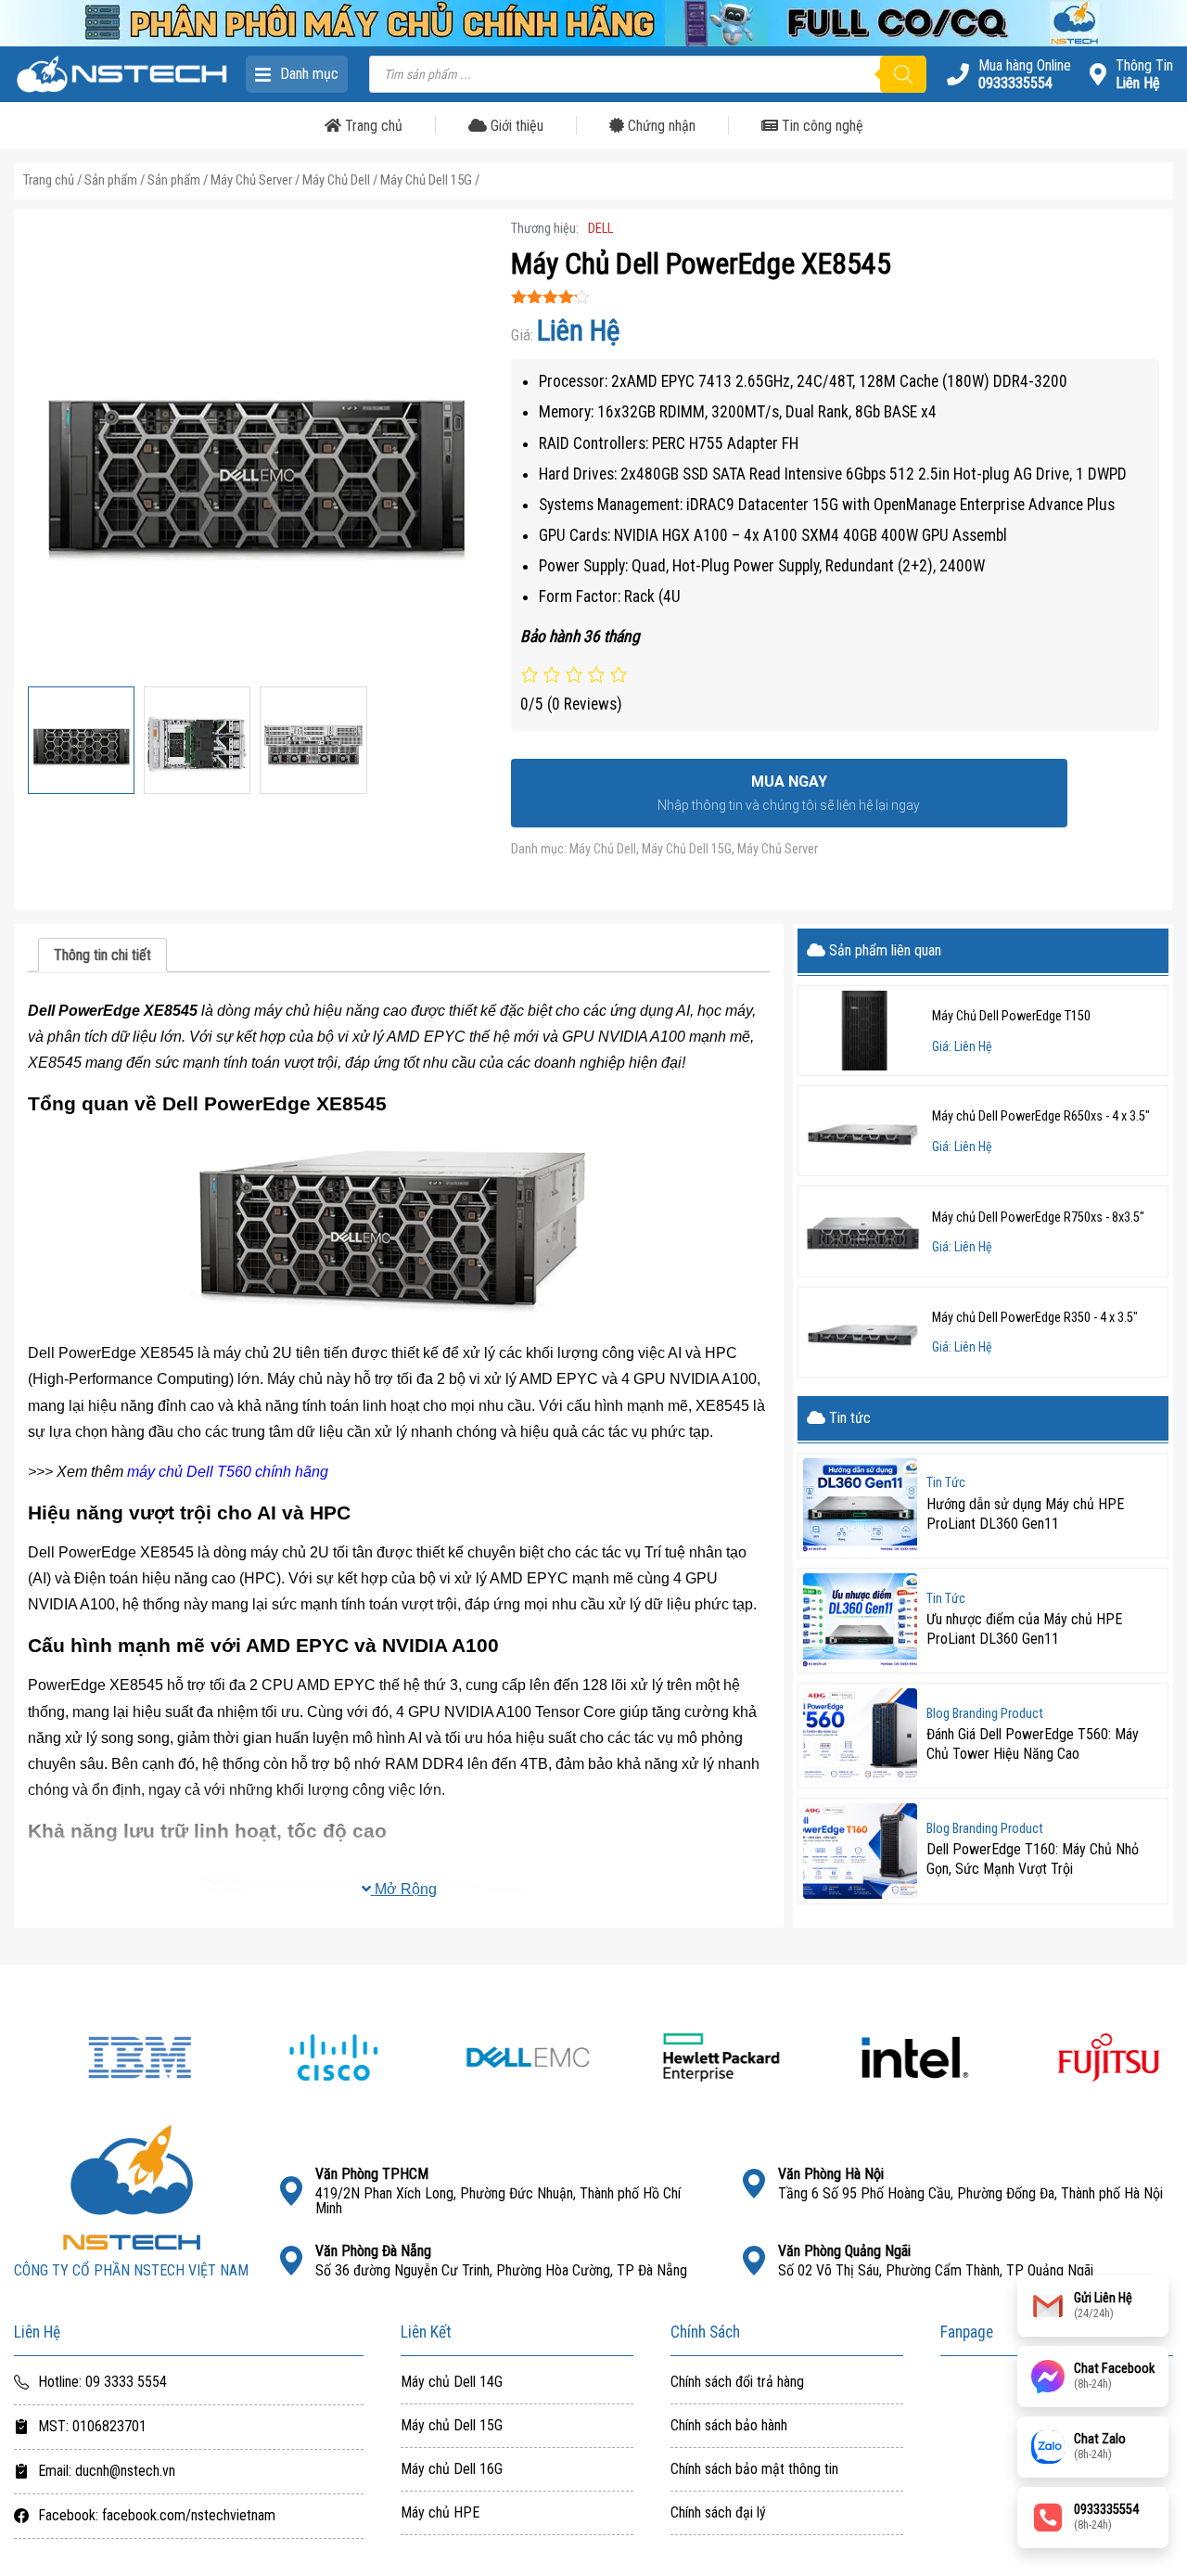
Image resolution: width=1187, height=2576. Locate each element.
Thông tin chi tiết (102, 955)
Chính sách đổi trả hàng (737, 2382)
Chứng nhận (660, 126)
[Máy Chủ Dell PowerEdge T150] (863, 1031)
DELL (600, 229)
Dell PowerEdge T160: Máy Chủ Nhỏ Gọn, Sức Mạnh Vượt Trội (1033, 1859)
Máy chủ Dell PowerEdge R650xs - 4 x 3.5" (1041, 1116)
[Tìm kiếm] (903, 74)
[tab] (102, 955)
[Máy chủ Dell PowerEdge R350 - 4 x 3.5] (863, 1332)
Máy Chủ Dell (336, 180)
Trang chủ (372, 126)
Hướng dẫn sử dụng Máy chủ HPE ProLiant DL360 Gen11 (1025, 1514)
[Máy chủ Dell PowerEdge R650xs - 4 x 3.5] (863, 1131)
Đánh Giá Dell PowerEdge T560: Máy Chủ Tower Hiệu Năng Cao (1033, 1744)
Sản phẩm (111, 180)
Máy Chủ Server (251, 180)
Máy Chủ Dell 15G (426, 180)
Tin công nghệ (821, 126)
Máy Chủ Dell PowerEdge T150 (1011, 1016)
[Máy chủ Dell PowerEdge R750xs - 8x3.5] (863, 1231)
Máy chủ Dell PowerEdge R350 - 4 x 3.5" (1035, 1318)
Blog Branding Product (985, 1714)
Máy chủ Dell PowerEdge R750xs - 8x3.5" (1038, 1218)
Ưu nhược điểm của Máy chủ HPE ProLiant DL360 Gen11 (1024, 1629)
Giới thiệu (515, 126)
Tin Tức (946, 1483)
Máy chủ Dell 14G (452, 2382)
